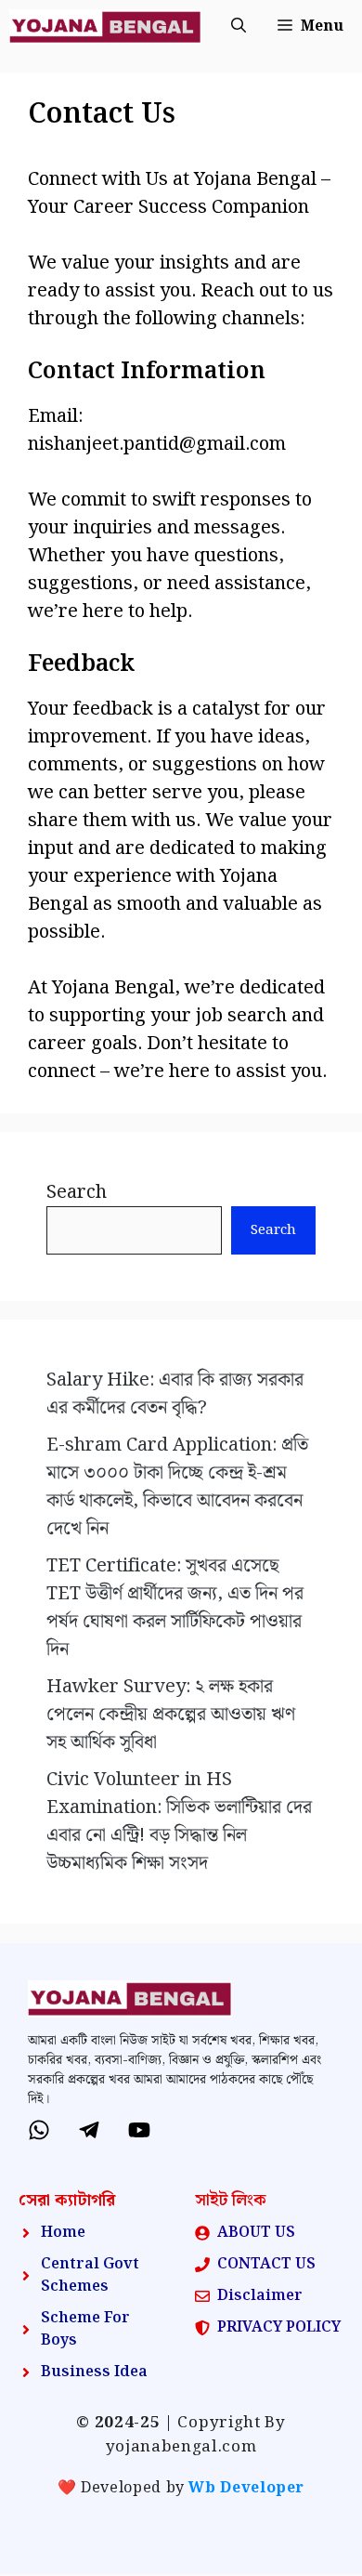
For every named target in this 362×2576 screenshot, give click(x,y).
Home (63, 2233)
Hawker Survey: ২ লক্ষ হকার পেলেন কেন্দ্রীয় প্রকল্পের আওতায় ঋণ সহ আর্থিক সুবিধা (171, 1715)
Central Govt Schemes (90, 2275)
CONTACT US (266, 2264)
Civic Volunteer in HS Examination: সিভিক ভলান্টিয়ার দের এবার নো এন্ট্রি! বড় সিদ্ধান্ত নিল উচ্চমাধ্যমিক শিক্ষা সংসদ (179, 1821)
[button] (239, 27)
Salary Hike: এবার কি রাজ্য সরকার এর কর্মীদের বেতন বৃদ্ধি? (175, 1394)
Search (77, 1192)
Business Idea (94, 2372)
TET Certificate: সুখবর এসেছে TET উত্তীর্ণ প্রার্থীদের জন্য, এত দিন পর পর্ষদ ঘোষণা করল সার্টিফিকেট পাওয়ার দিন (175, 1608)
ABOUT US (256, 2233)
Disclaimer (260, 2296)
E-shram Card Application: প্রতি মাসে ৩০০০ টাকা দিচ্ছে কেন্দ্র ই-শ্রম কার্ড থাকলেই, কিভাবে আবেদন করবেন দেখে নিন (177, 1487)
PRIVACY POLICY (279, 2327)
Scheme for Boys (85, 2329)
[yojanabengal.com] (105, 27)
